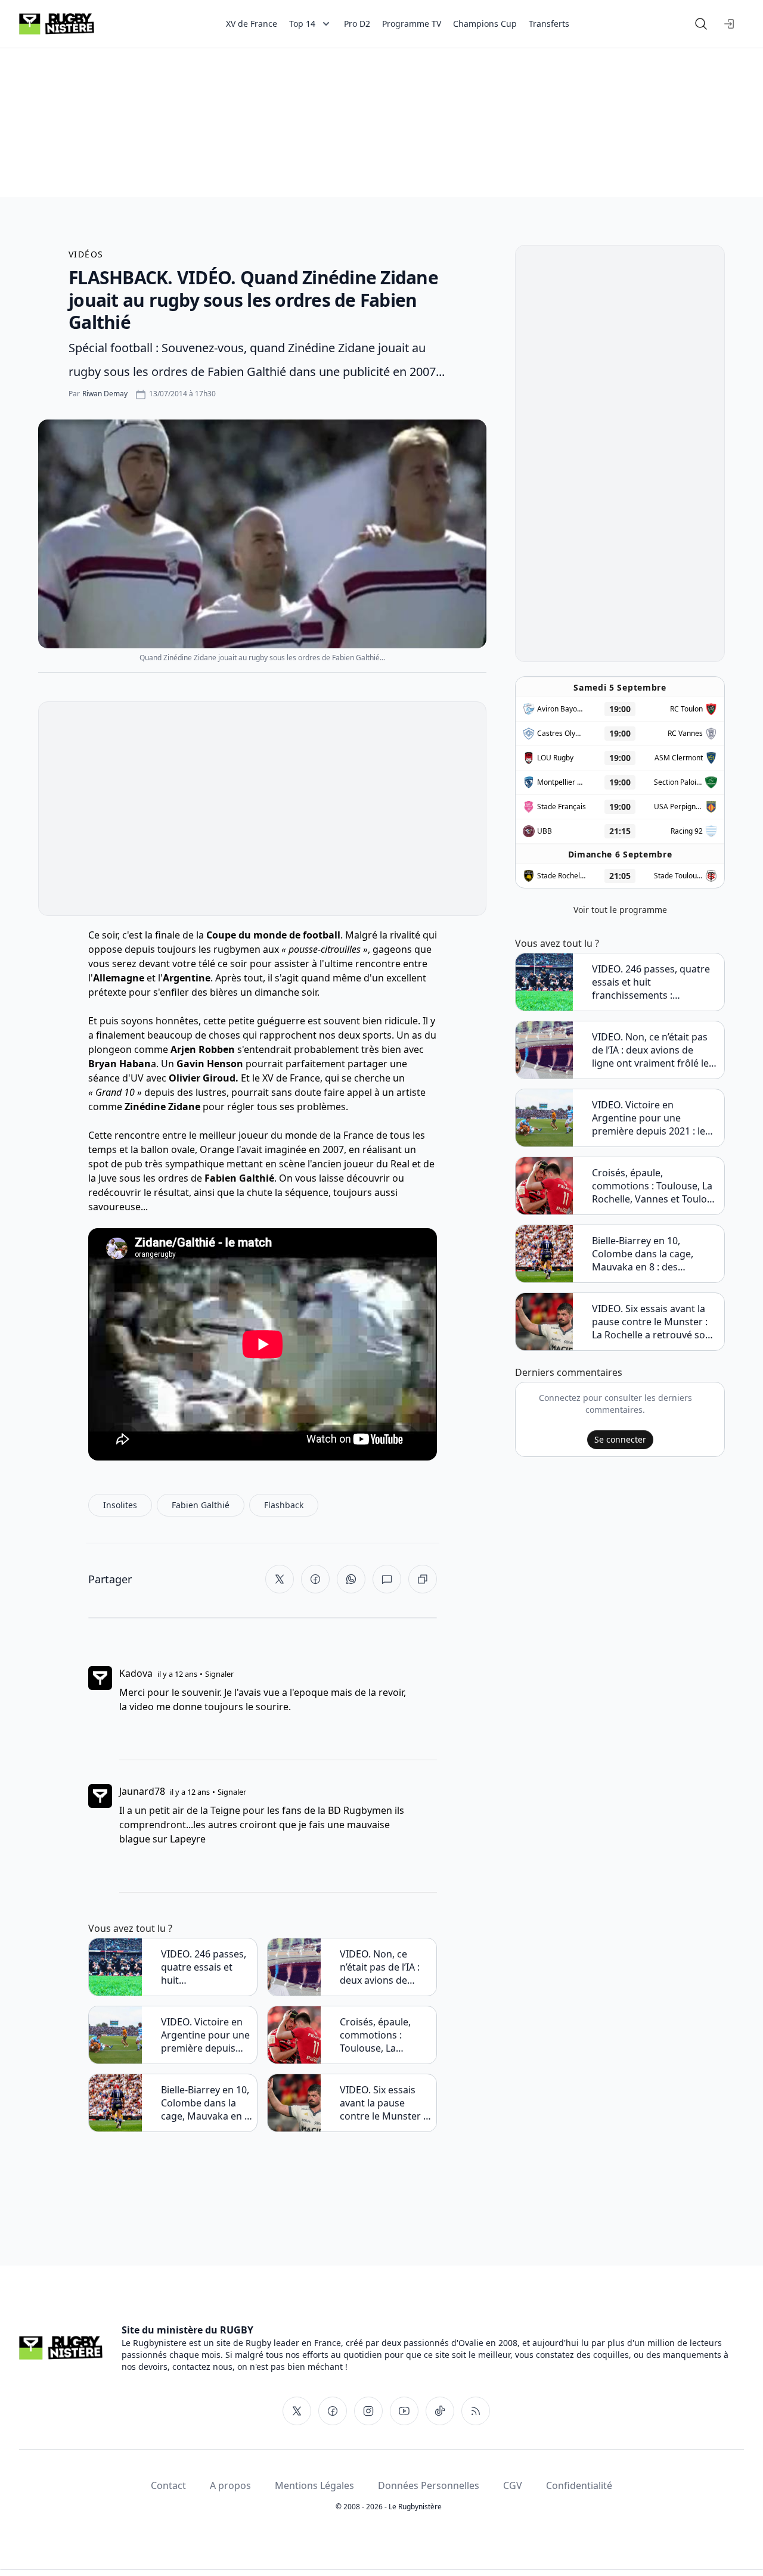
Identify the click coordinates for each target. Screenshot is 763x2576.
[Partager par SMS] (387, 1579)
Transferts (549, 24)
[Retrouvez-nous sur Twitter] (297, 2411)
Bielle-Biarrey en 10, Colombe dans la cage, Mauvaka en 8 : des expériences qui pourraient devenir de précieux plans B (205, 2103)
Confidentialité (579, 2485)
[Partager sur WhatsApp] (351, 1579)
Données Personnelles (429, 2485)
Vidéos (86, 254)
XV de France (252, 24)
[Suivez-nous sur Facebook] (333, 2411)
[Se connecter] (730, 24)
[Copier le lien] (423, 1579)
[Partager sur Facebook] (315, 1579)
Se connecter (620, 1439)
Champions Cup (485, 24)
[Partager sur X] (280, 1579)
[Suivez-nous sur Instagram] (368, 2411)
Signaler (219, 1674)
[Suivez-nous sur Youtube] (404, 2411)
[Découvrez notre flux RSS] (476, 2411)
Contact (168, 2485)
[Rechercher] (701, 24)
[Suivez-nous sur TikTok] (440, 2411)
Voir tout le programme (620, 910)
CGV (513, 2485)
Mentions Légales (314, 2485)
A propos (230, 2485)
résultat (171, 1192)
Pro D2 (357, 24)
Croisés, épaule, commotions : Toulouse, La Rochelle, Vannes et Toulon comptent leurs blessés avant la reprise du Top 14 (384, 2035)
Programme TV (412, 24)
